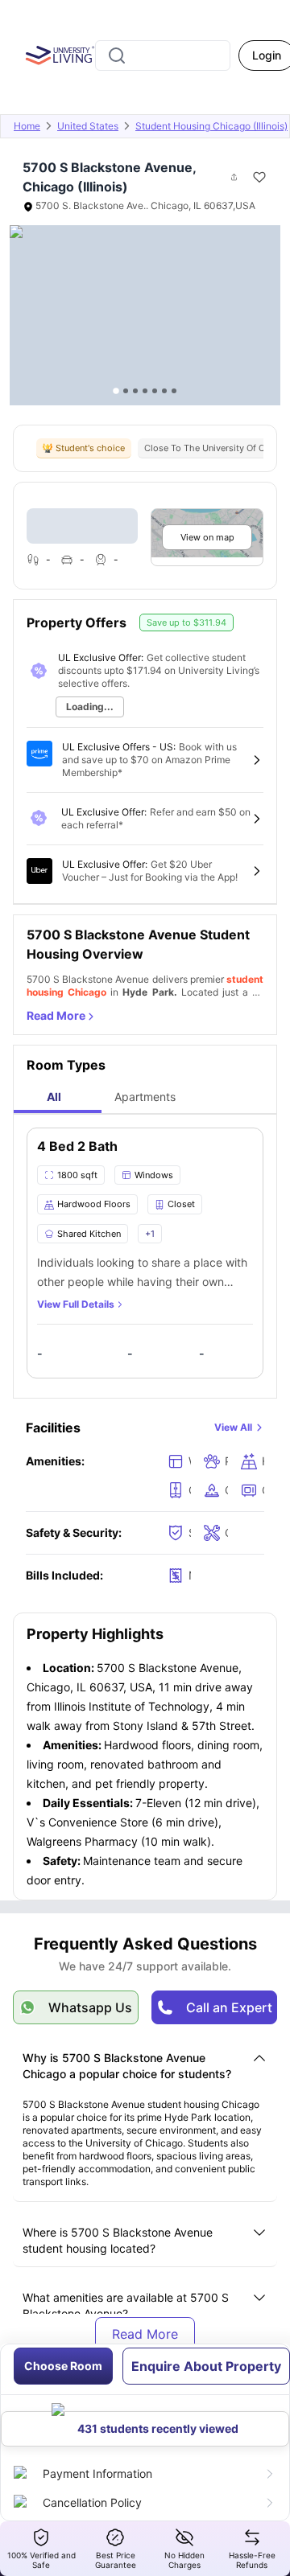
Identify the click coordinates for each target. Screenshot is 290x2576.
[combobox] (163, 55)
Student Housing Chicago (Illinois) (211, 126)
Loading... (90, 707)
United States (88, 126)
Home (27, 126)
